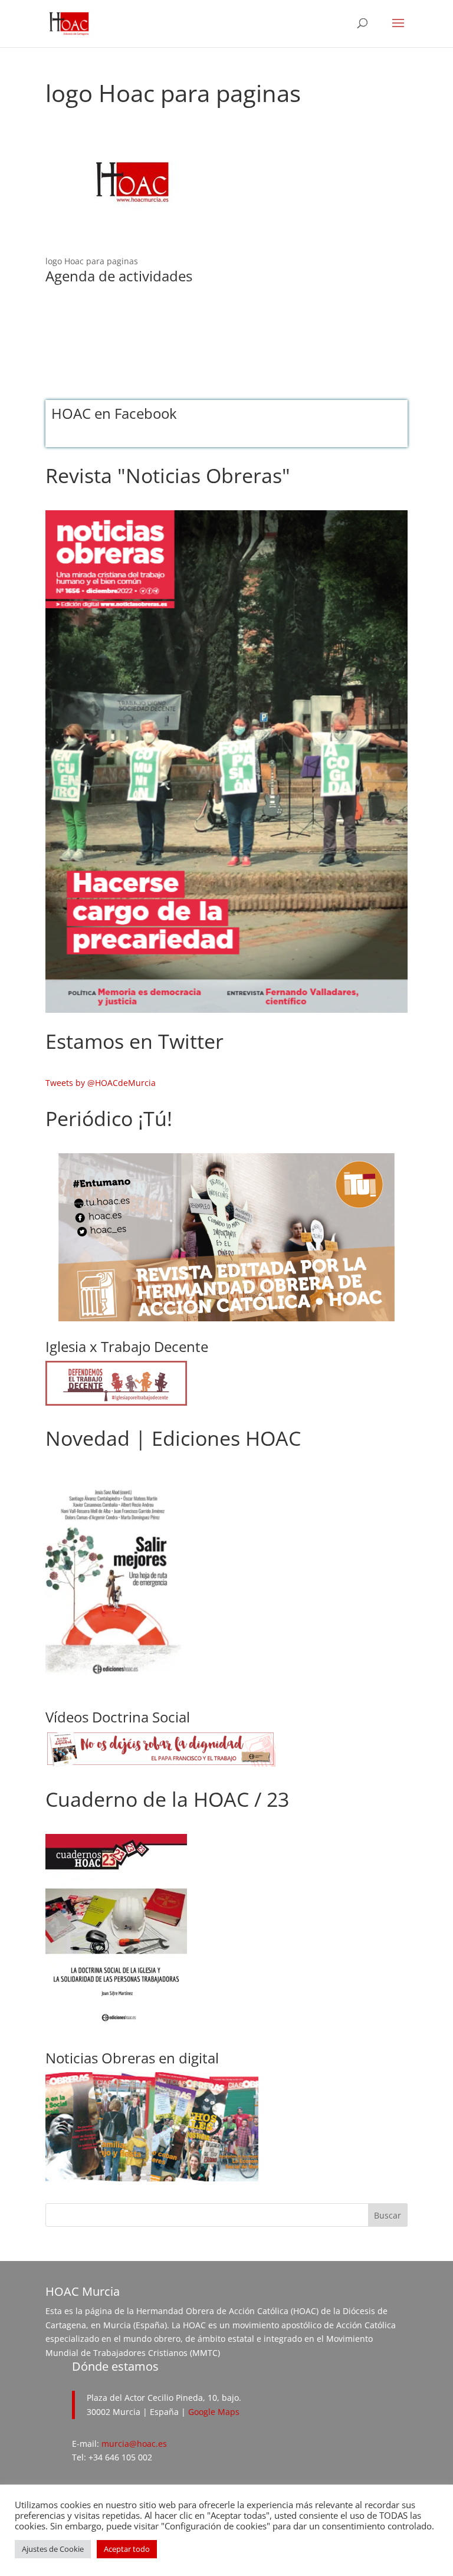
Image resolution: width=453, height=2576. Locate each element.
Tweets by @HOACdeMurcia (101, 1083)
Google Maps (214, 2412)
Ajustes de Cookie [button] (53, 2549)
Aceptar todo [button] (127, 2549)
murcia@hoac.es (134, 2444)
